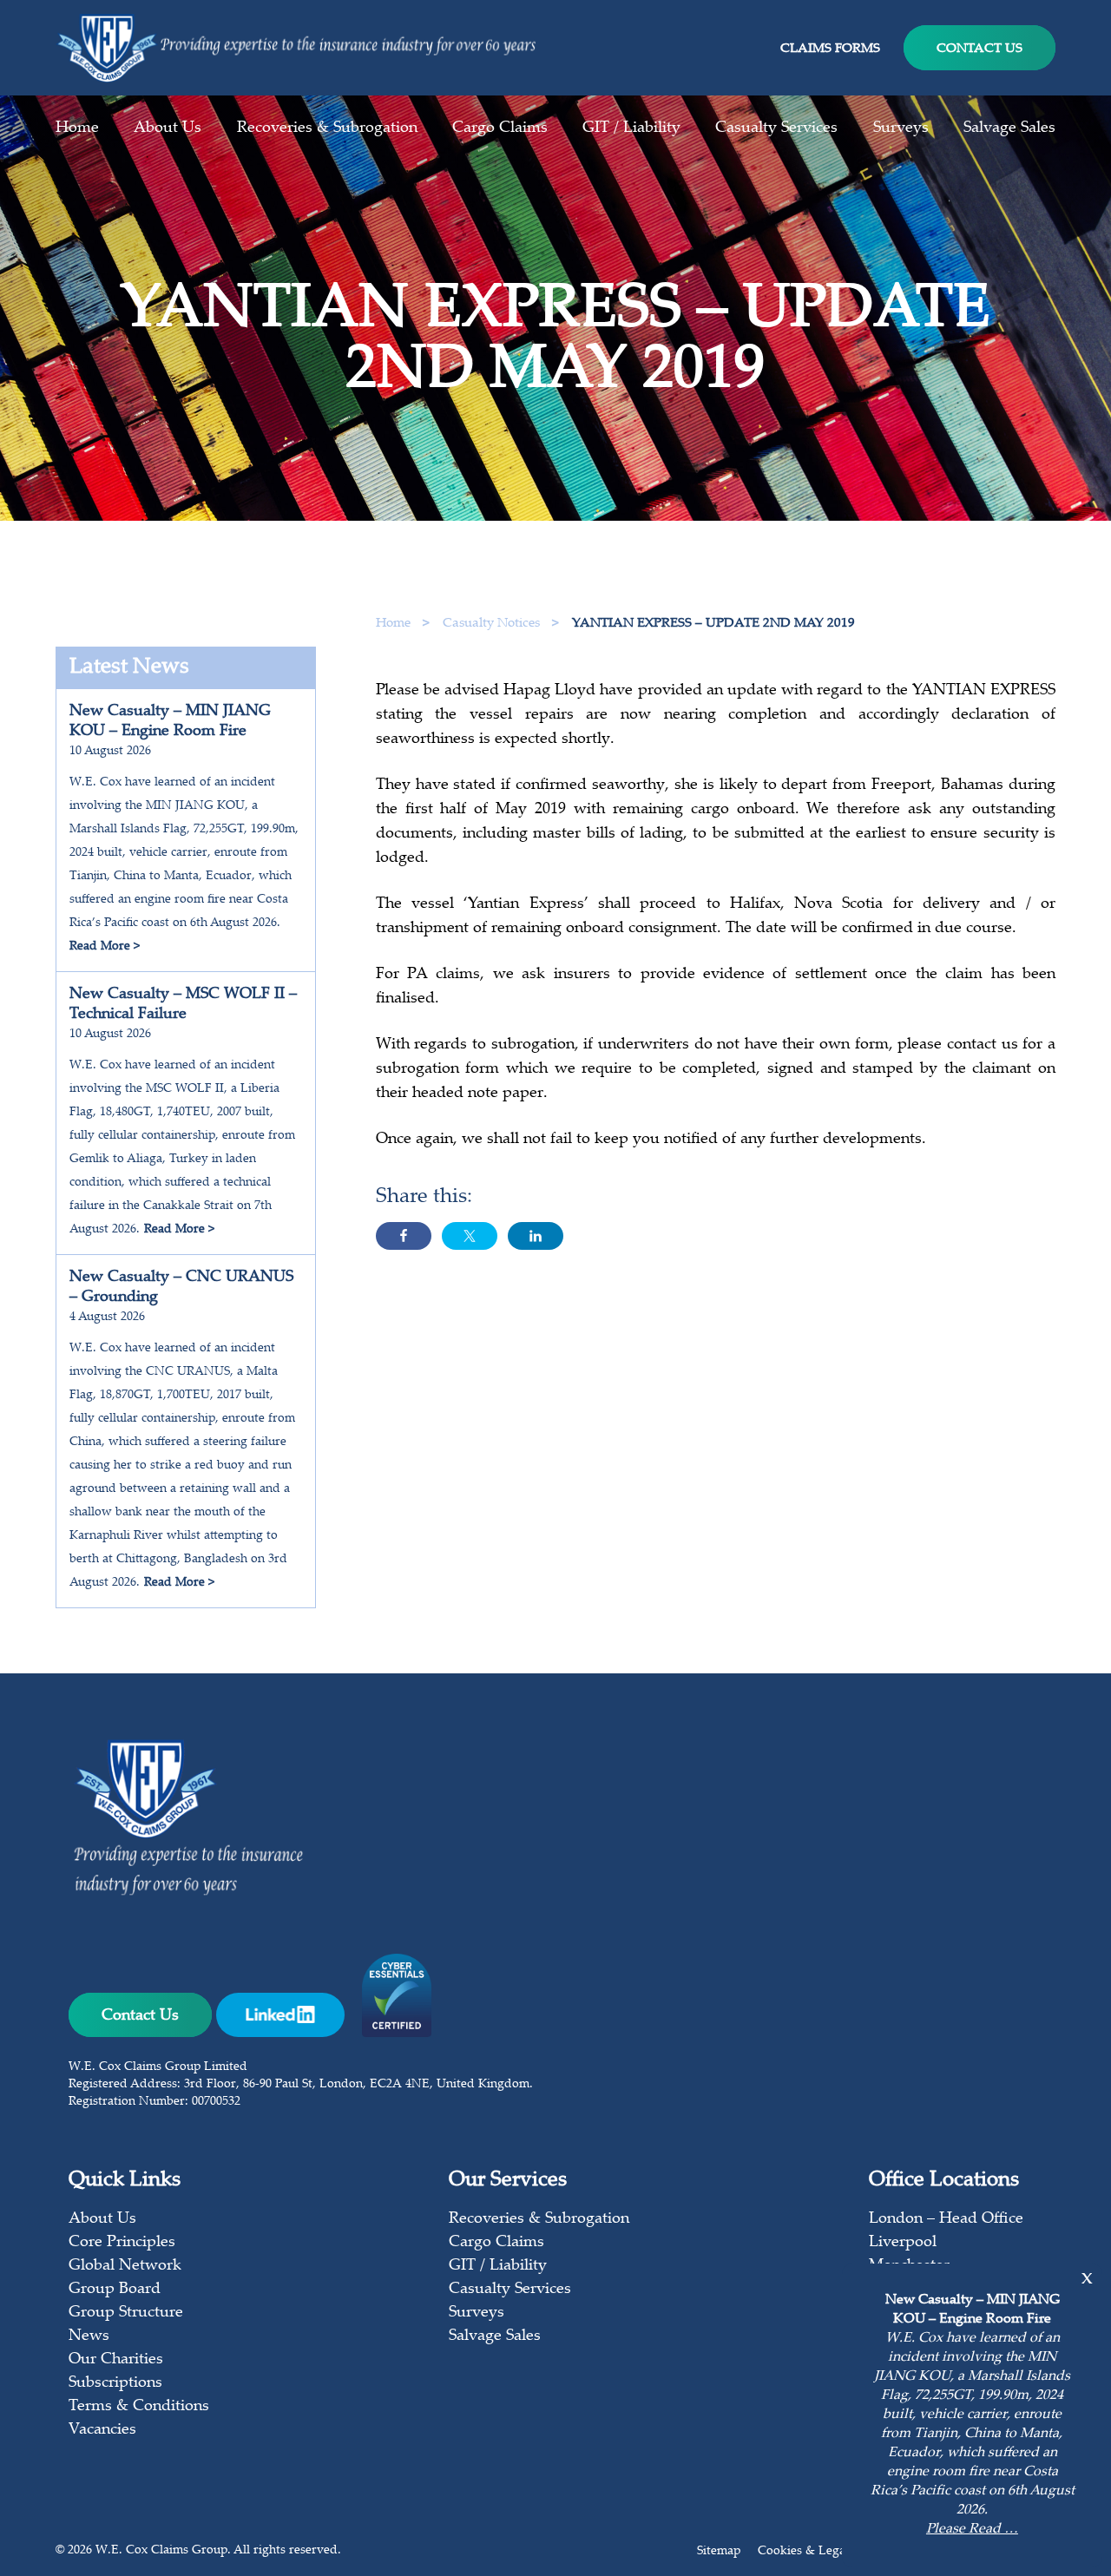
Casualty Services (776, 128)
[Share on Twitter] (470, 1236)
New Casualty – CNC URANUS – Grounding (181, 1288)
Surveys (901, 128)
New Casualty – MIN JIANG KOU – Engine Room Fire (170, 722)
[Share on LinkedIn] (536, 1236)
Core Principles (122, 2243)
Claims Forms (830, 49)
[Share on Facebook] (404, 1236)
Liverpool (903, 2243)
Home (77, 128)
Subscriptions (115, 2383)
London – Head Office (946, 2219)
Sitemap (719, 2552)
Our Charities (116, 2360)
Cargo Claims (500, 128)
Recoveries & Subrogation (327, 128)
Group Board (115, 2290)
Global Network (125, 2266)
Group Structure (126, 2313)
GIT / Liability (631, 128)
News (89, 2336)
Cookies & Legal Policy (822, 2552)
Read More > (105, 947)
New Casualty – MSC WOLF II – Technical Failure (183, 1005)
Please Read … (972, 2530)
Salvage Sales (1009, 128)
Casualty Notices (493, 624)
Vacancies (102, 2430)
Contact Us (980, 49)
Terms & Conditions (139, 2407)
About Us (168, 128)
